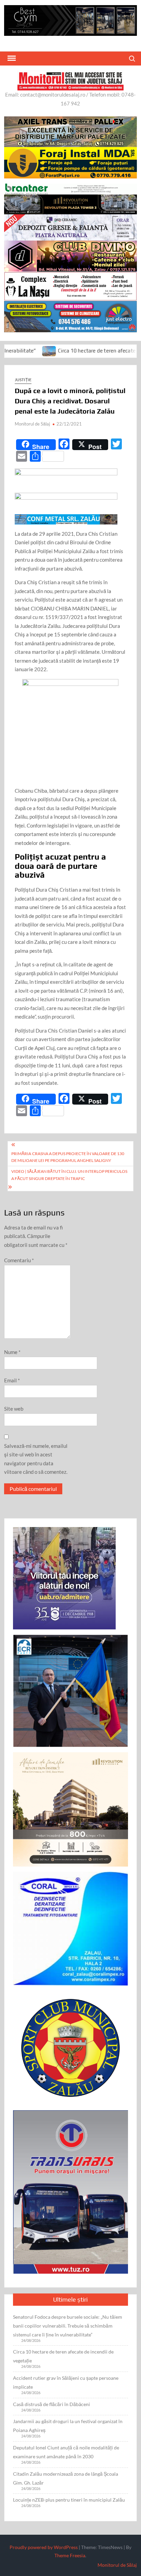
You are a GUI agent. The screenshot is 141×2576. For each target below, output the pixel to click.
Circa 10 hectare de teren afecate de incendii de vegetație (63, 2356)
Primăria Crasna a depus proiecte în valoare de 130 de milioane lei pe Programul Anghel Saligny (68, 1157)
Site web (14, 1409)
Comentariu (19, 1260)
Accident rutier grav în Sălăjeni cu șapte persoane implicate (66, 2382)
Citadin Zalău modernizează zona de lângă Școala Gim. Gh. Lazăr (66, 2478)
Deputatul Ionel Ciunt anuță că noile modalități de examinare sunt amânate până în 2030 (66, 2452)
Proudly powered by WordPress (44, 2547)
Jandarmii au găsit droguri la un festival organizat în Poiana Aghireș (68, 2426)
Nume (12, 1352)
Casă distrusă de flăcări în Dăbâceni (52, 2404)
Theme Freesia (70, 2555)
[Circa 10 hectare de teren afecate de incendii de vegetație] (15, 350)
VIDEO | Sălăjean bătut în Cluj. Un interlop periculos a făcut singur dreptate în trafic (69, 1175)
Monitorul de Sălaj (32, 424)
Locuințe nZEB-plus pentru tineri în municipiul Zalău (69, 2500)
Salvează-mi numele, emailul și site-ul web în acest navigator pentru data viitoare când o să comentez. (36, 1459)
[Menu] (11, 58)
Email (12, 1380)
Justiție (23, 380)
